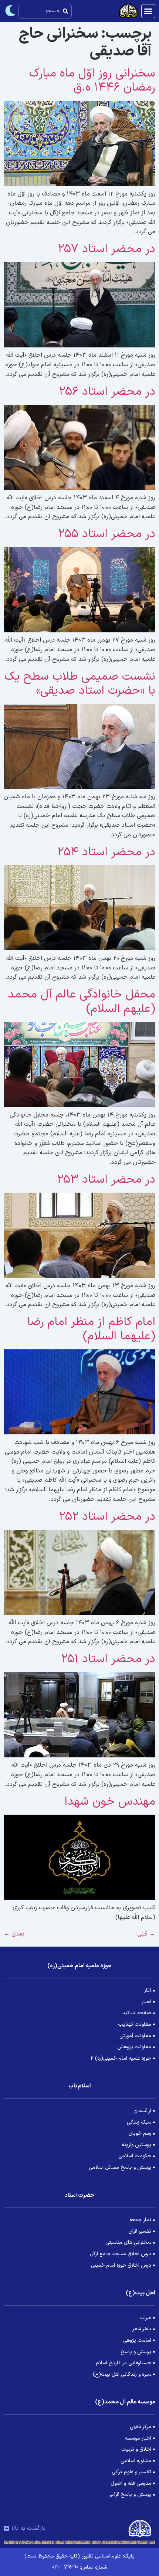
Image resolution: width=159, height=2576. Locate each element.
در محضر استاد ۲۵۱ (108, 1659)
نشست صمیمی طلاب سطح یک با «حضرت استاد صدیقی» (80, 684)
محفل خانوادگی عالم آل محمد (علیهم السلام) (82, 1002)
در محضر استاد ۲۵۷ (106, 249)
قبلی (146, 1934)
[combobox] (45, 11)
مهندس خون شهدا (110, 1802)
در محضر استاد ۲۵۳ (106, 1180)
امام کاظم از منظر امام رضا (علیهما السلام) (91, 1329)
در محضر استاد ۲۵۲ (107, 1517)
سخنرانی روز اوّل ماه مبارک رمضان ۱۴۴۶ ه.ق (92, 81)
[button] (148, 11)
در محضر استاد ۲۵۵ (107, 534)
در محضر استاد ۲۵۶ (107, 392)
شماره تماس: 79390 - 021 (79, 2567)
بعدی (14, 1934)
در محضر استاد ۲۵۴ (106, 852)
